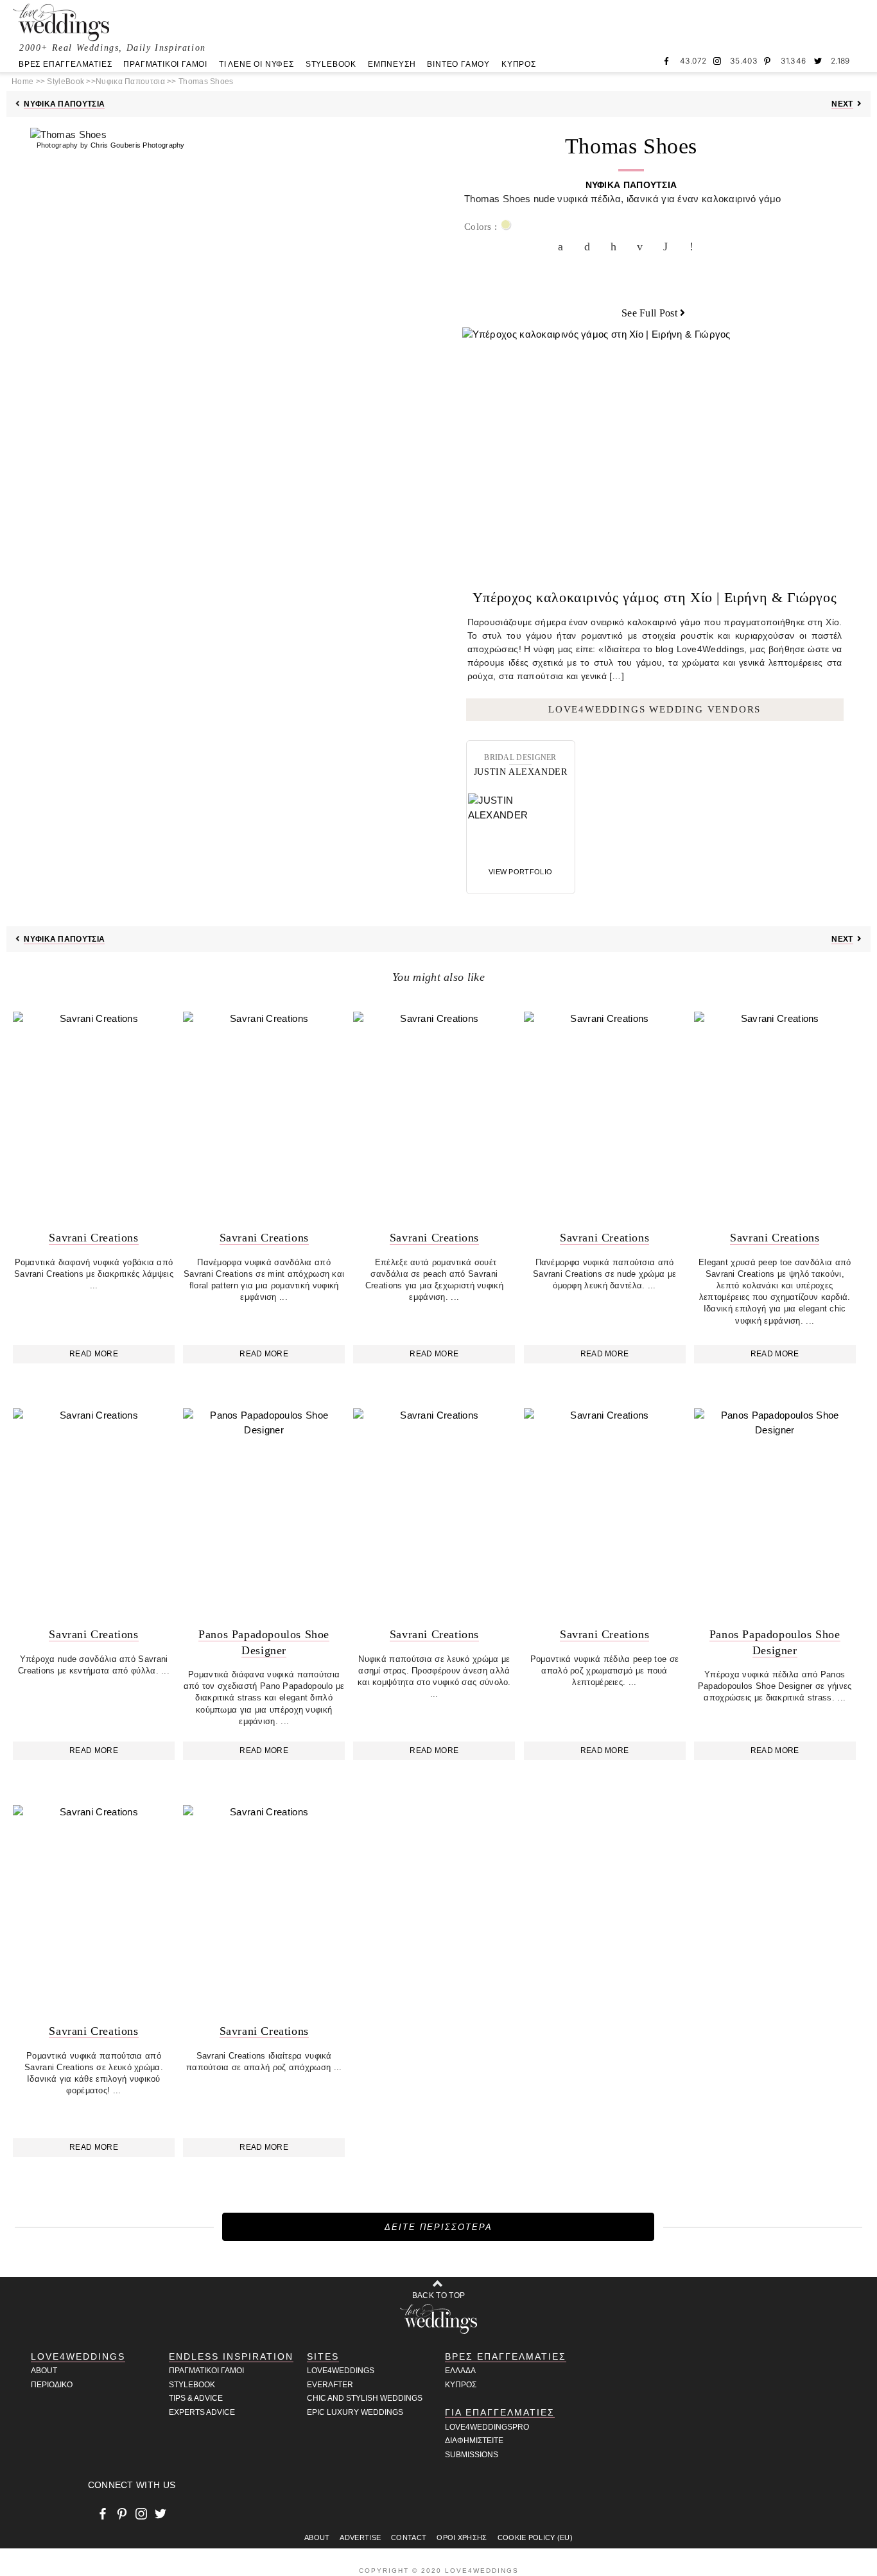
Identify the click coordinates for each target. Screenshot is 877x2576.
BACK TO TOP (438, 2295)
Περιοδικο (52, 2385)
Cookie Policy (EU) (535, 2537)
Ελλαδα (460, 2371)
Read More (94, 1354)
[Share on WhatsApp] (669, 246)
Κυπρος (461, 2385)
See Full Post (649, 313)
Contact (409, 2537)
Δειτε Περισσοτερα (438, 2227)
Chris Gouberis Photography (138, 145)
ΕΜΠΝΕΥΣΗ (392, 64)
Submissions (472, 2455)
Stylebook (192, 2385)
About (44, 2371)
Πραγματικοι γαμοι (206, 2371)
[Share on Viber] (695, 246)
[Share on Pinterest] (616, 246)
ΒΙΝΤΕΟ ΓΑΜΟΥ (458, 64)
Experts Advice (202, 2412)
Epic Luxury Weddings (355, 2412)
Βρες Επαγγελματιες (506, 2356)
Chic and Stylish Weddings (365, 2398)
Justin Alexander (521, 772)
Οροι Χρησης (462, 2537)
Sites (323, 2356)
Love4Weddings (78, 2356)
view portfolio (520, 872)
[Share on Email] (643, 246)
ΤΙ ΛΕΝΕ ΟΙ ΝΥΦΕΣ (256, 64)
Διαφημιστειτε (474, 2441)
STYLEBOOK (331, 64)
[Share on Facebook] (564, 246)
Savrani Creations (93, 1238)
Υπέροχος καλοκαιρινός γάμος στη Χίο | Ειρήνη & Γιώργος (655, 597)
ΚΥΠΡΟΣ (519, 64)
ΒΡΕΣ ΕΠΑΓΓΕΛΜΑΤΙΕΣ (65, 64)
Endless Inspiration (231, 2356)
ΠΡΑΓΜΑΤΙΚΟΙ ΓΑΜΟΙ (165, 64)
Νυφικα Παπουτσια (64, 104)
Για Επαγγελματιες (500, 2412)
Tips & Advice (196, 2398)
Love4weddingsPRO (487, 2427)
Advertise (360, 2537)
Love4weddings (341, 2371)
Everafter (330, 2385)
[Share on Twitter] (590, 246)
